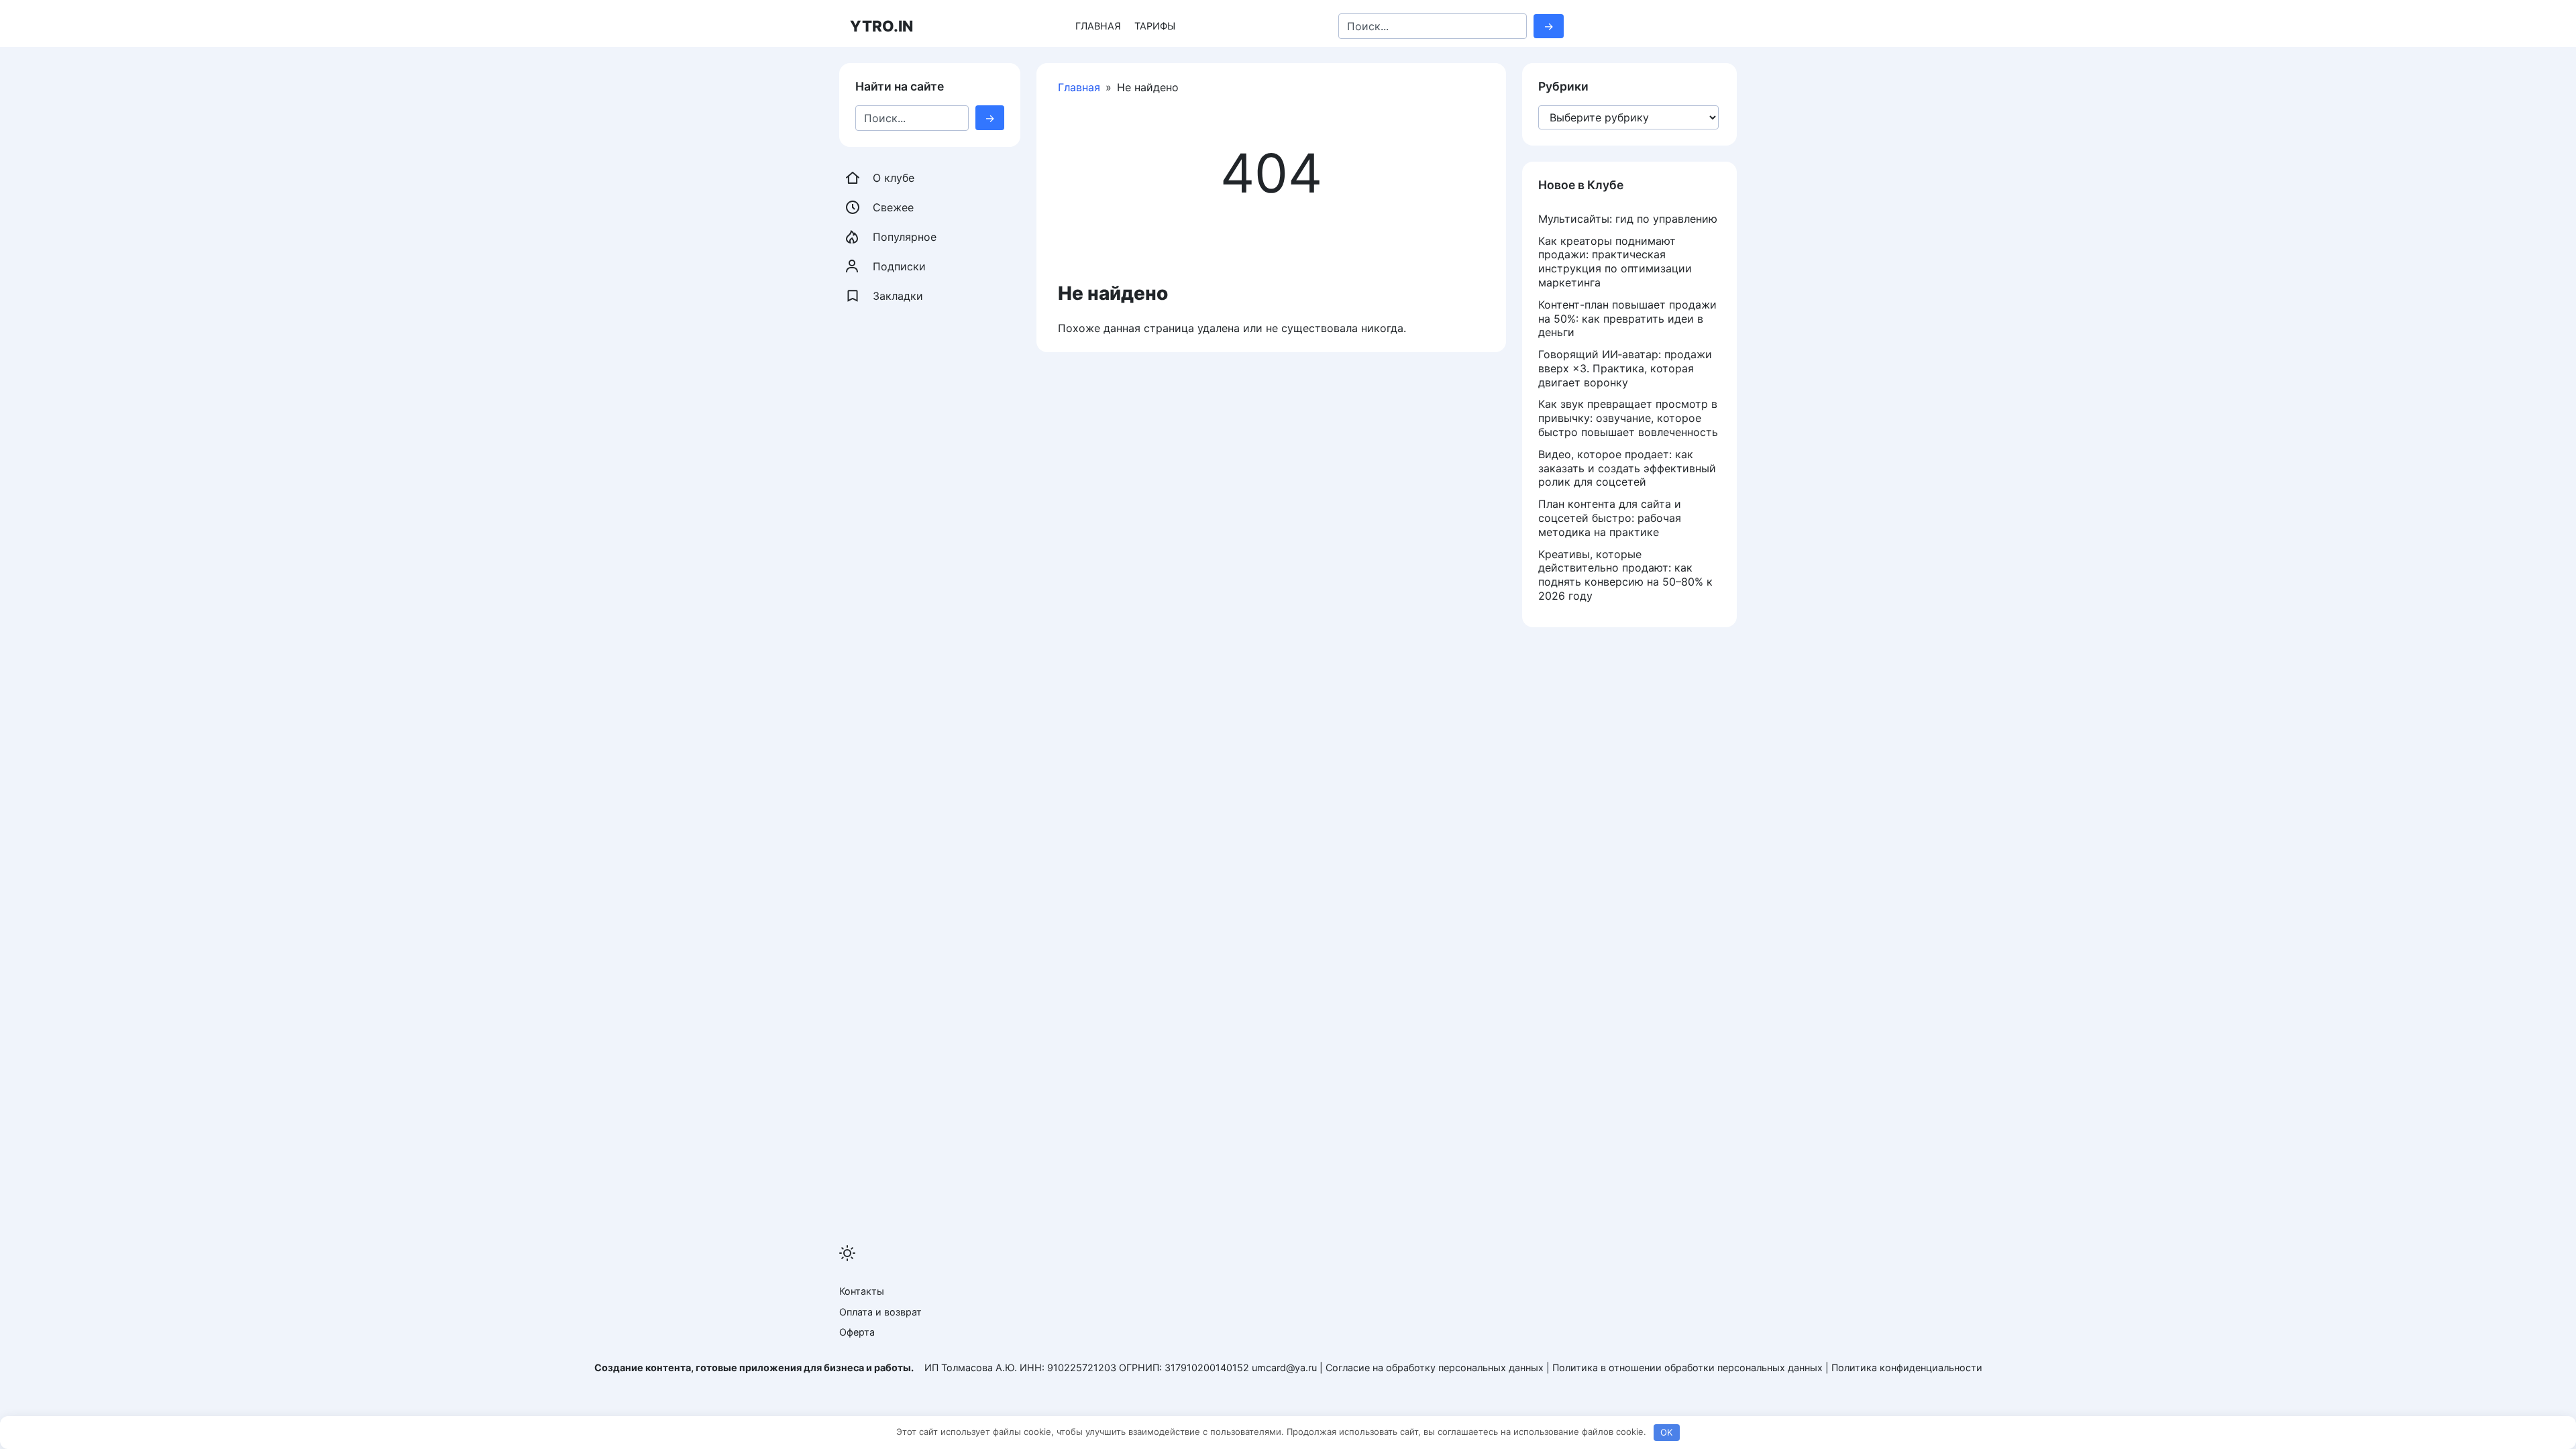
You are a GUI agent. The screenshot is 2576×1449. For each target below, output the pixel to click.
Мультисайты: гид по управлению (1628, 219)
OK (1666, 1432)
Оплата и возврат (880, 1312)
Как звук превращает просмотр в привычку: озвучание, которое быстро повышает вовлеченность (1628, 418)
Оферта (857, 1332)
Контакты (862, 1291)
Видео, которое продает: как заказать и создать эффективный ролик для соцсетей (1627, 468)
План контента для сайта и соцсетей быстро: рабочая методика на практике (1610, 518)
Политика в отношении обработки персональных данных (1687, 1367)
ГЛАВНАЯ (1098, 26)
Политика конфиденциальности (1907, 1367)
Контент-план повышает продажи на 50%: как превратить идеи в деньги (1627, 319)
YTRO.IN (881, 26)
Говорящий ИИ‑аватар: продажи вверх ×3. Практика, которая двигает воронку (1625, 368)
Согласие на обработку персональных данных (1435, 1367)
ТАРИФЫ (1155, 26)
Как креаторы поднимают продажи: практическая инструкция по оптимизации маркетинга (1615, 262)
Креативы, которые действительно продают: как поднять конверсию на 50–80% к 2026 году (1625, 575)
